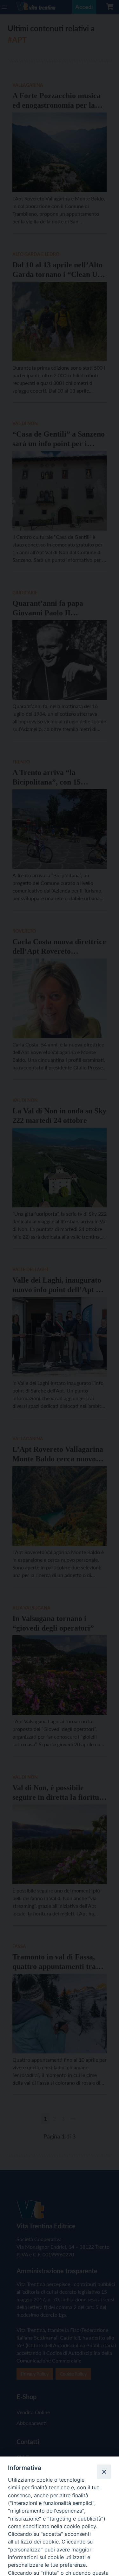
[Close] (104, 2471)
